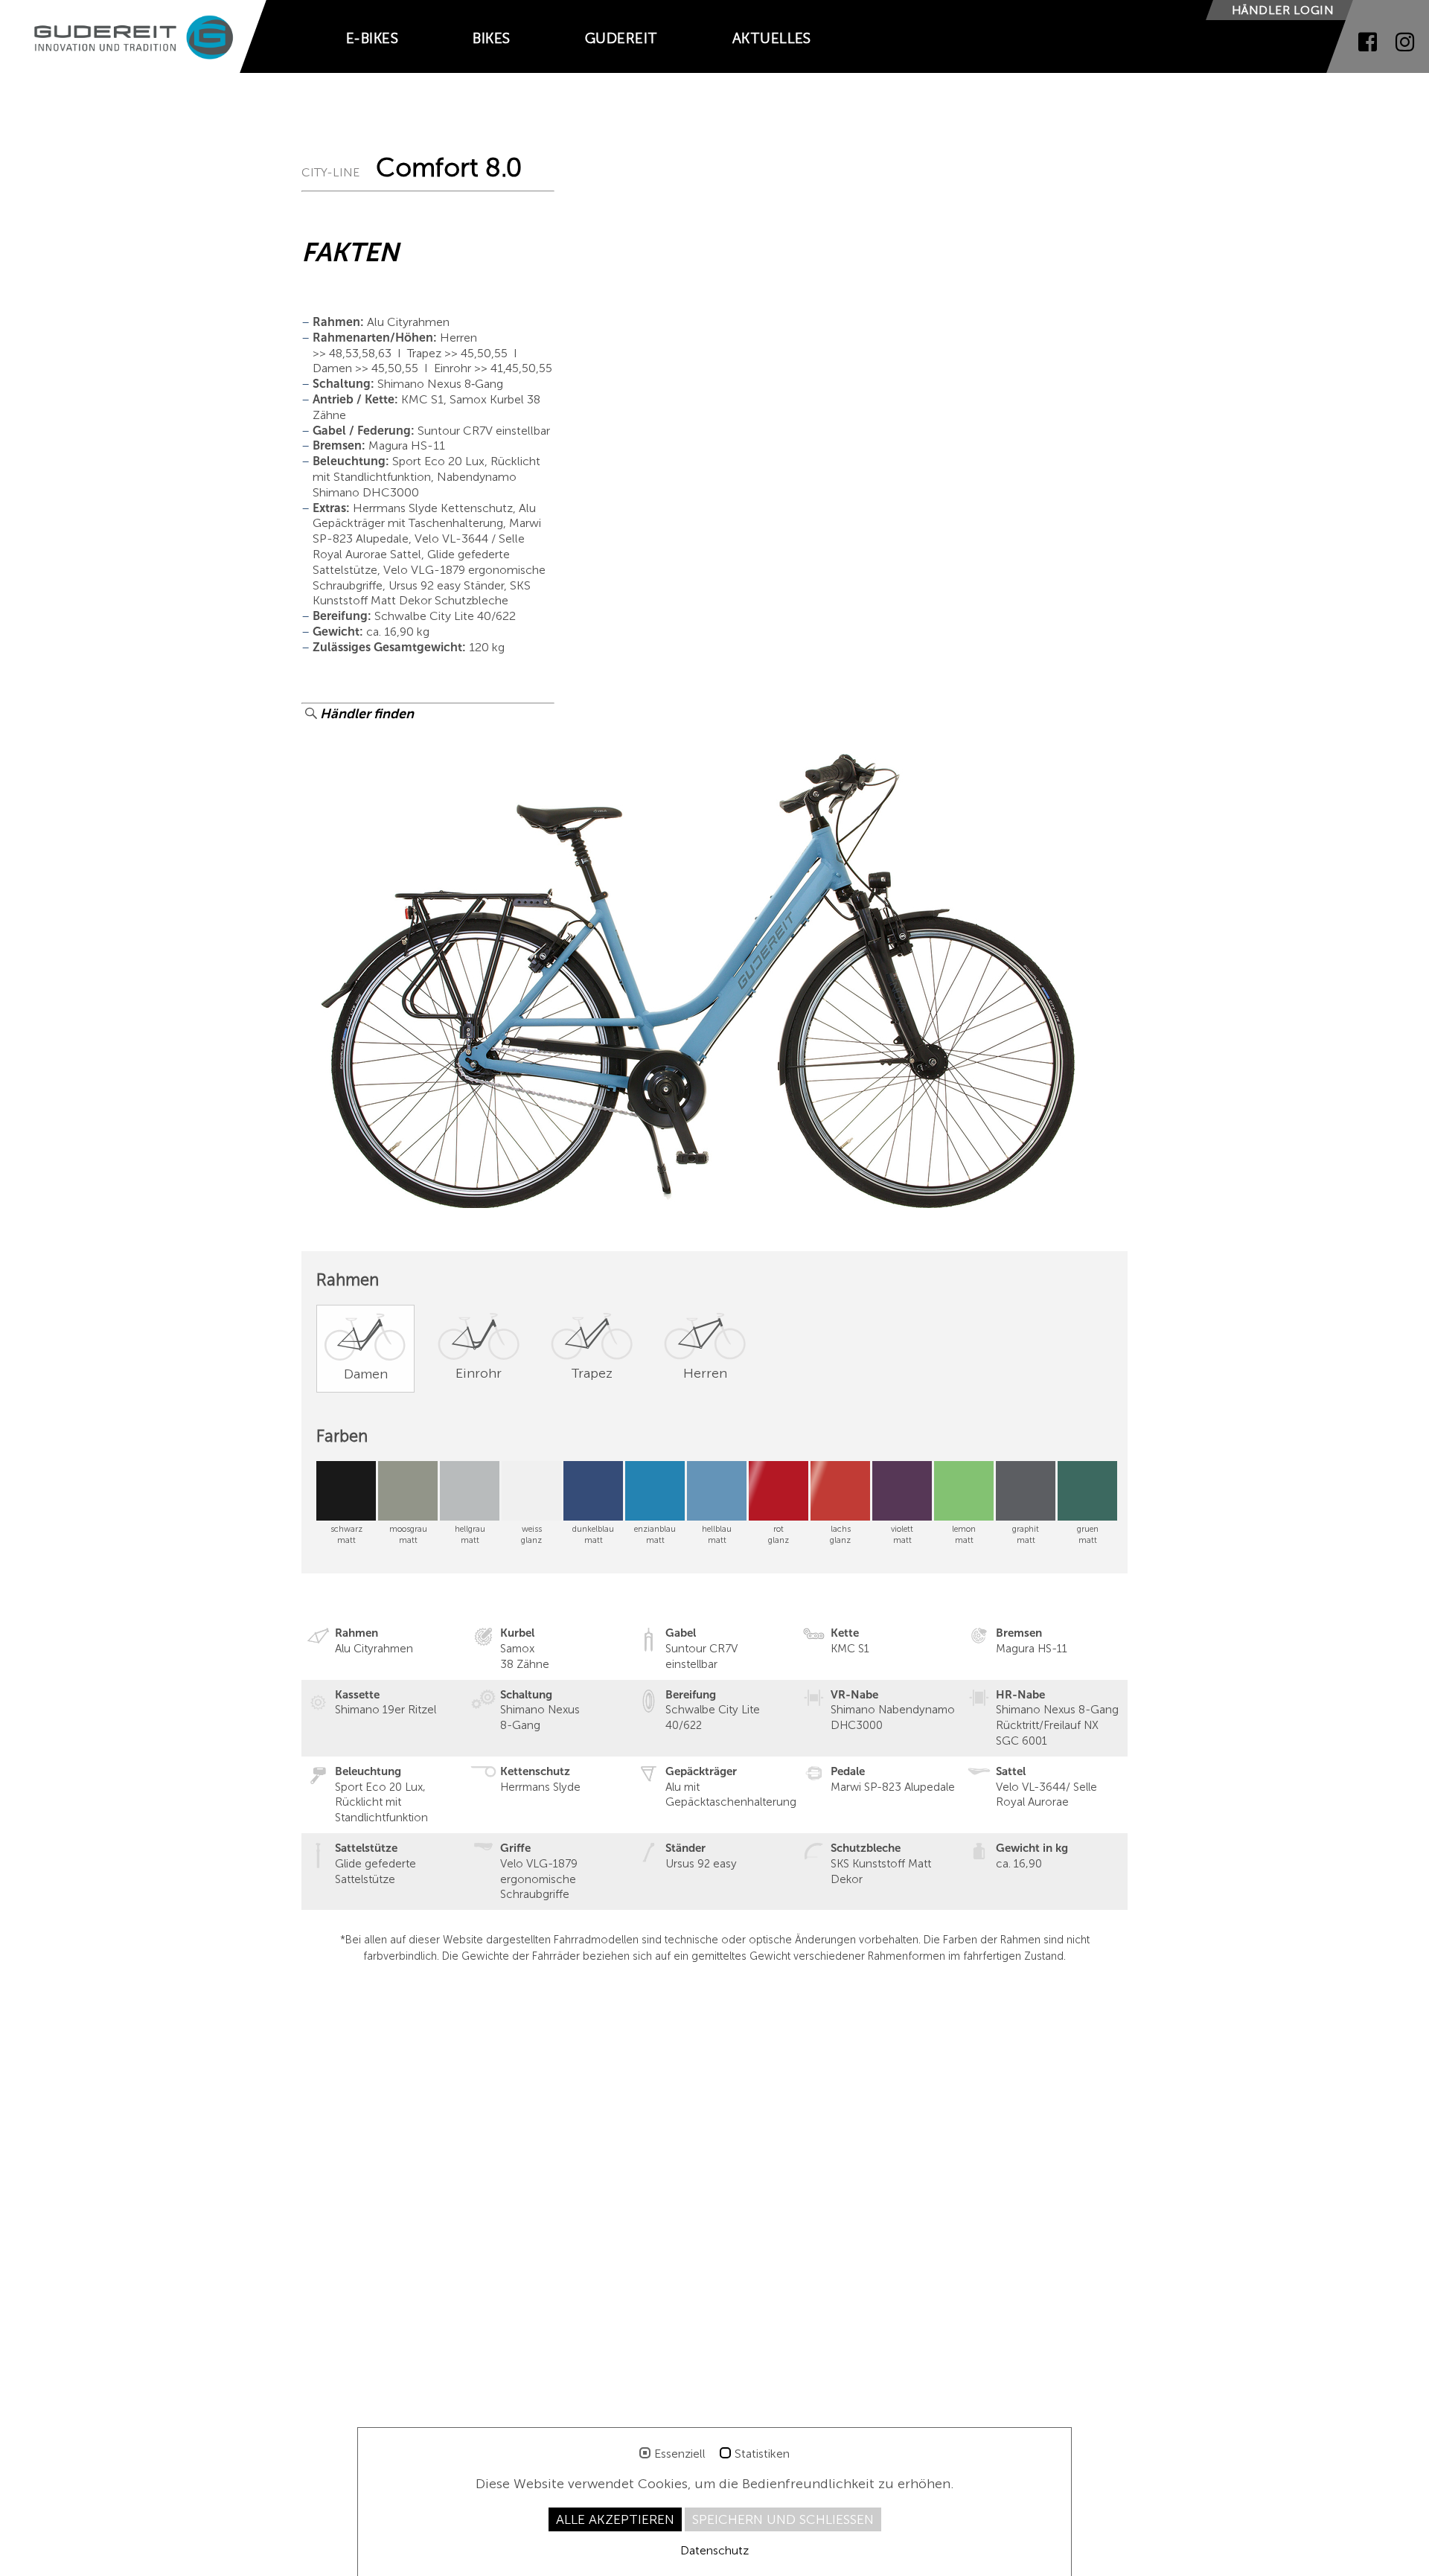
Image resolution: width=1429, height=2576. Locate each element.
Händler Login (1283, 10)
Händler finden (365, 714)
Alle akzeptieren (615, 2519)
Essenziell (680, 2454)
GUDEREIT (621, 38)
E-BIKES (372, 38)
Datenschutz (714, 2550)
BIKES (491, 38)
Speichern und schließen (783, 2519)
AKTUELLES (772, 38)
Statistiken (762, 2454)
